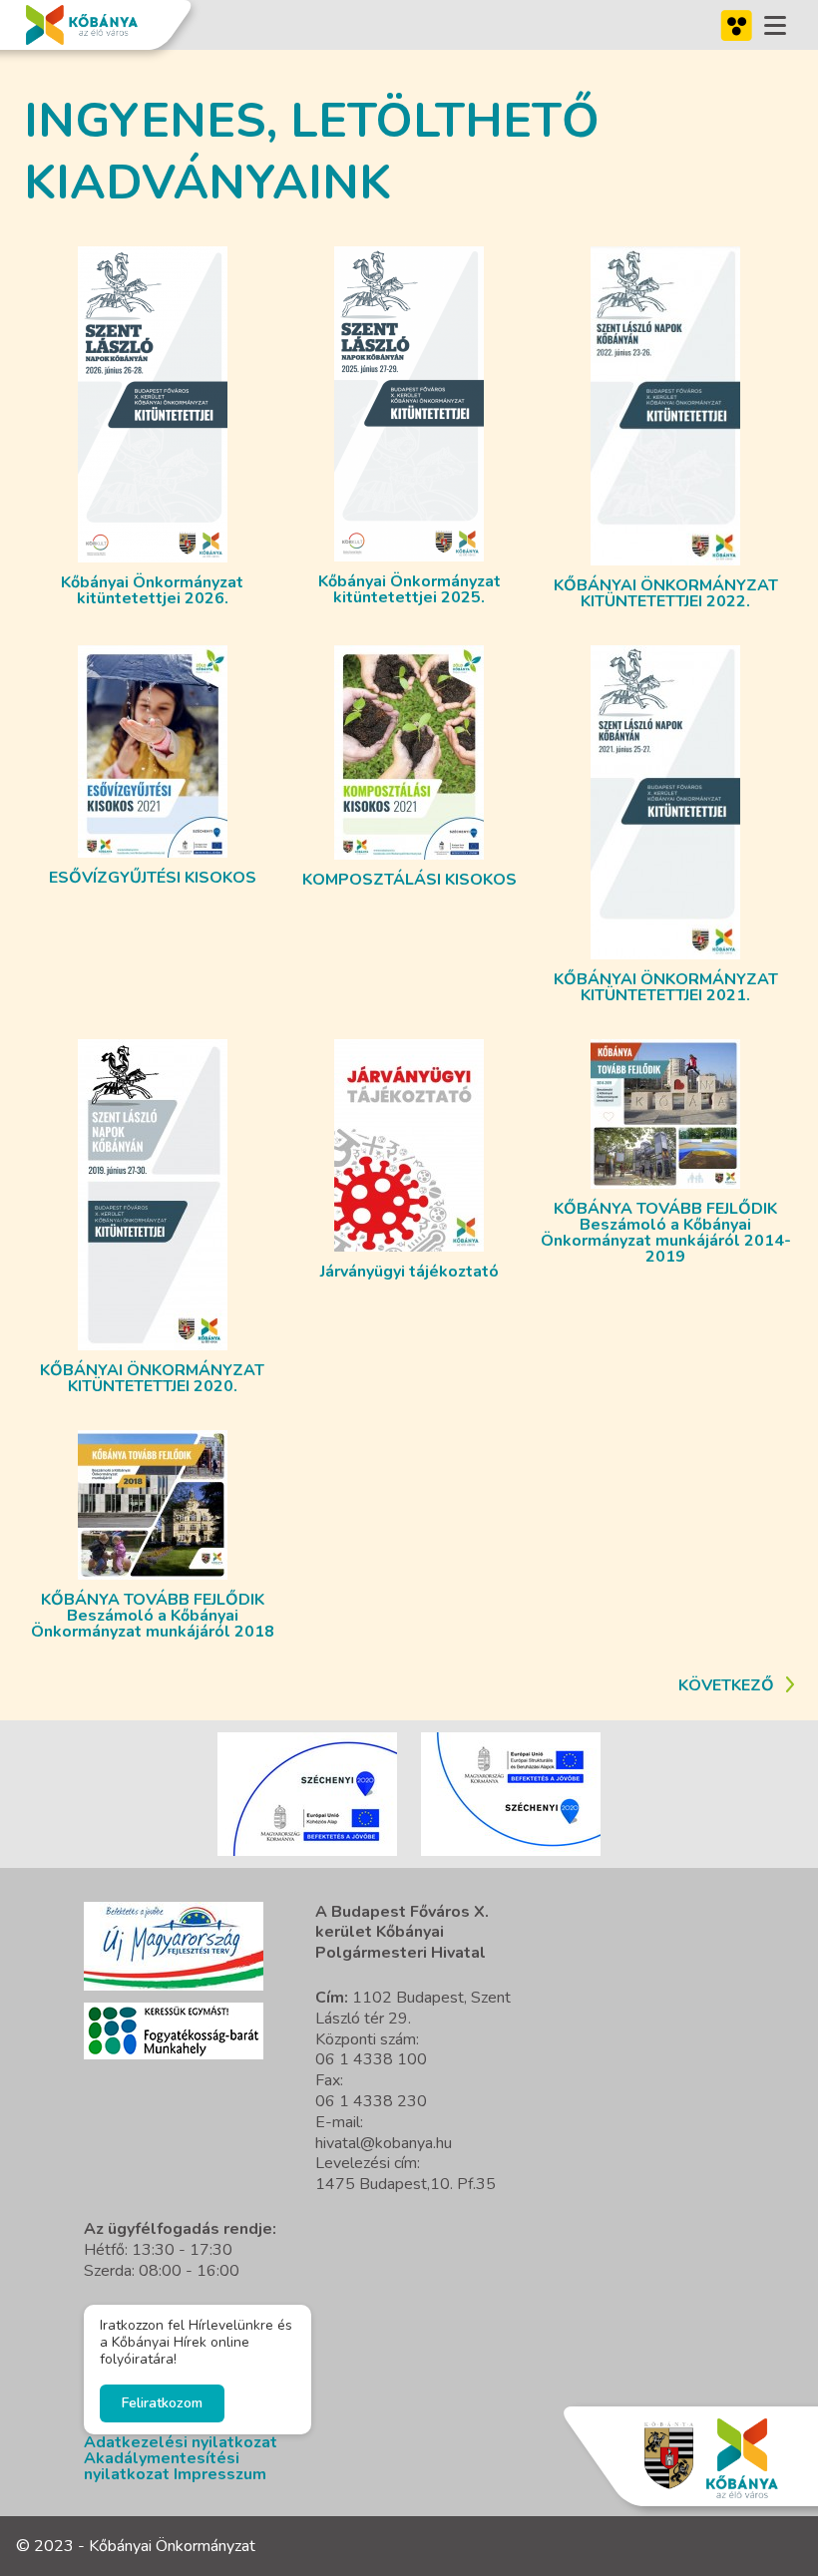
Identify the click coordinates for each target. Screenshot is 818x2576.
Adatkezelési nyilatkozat (181, 2442)
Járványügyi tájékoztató (409, 1272)
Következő (726, 1685)
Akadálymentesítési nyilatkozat (162, 2466)
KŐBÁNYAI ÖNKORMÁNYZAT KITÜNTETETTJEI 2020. (152, 1378)
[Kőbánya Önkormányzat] (82, 25)
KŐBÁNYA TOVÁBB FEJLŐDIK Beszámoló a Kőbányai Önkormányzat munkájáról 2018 (153, 1616)
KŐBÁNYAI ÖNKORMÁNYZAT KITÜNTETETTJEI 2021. (666, 987)
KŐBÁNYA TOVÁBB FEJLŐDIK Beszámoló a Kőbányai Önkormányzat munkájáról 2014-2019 (666, 1233)
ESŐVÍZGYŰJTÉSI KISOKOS (153, 878)
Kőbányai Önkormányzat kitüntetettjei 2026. (152, 590)
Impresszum (220, 2474)
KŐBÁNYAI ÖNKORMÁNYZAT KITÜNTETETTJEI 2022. (666, 593)
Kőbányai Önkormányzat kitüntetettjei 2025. (409, 589)
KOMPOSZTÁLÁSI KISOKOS (409, 880)
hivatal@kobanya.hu (384, 2143)
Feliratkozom (162, 2403)
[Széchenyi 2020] (174, 1946)
